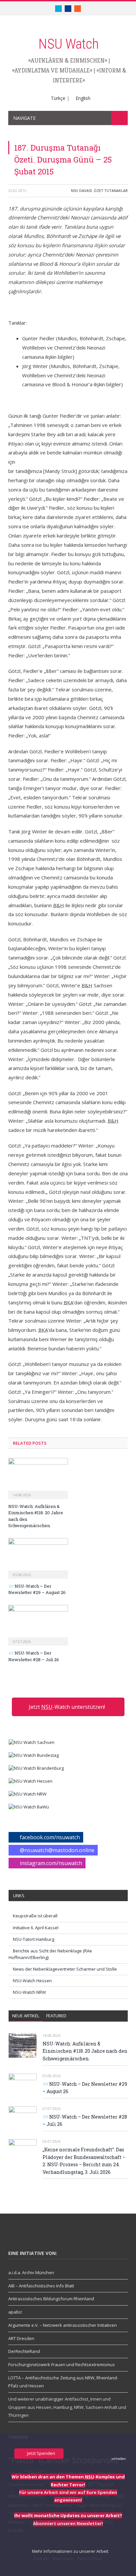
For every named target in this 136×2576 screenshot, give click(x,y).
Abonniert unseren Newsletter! (68, 2523)
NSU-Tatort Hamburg (34, 1939)
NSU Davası (81, 190)
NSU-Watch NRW (29, 1992)
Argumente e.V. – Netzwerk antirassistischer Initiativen (63, 2325)
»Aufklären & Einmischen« (68, 60)
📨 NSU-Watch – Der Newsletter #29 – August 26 (37, 1589)
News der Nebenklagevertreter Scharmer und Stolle (65, 1969)
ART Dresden (21, 2338)
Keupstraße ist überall (35, 1916)
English (83, 98)
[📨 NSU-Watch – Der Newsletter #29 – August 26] (38, 1558)
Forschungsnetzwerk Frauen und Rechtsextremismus (62, 2365)
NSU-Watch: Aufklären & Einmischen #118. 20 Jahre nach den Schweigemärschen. (85, 2051)
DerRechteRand (24, 2351)
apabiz (15, 2312)
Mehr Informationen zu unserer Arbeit (70, 2551)
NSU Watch (68, 44)
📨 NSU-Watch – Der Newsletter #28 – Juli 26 (34, 1656)
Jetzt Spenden (41, 2453)
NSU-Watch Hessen (32, 1981)
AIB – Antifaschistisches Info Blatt (41, 2286)
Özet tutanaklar (111, 190)
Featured (56, 2016)
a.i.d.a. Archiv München (31, 2272)
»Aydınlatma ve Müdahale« (52, 70)
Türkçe (58, 98)
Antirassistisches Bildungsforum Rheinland (51, 2299)
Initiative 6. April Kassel (36, 1928)
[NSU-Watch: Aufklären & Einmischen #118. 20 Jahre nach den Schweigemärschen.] (38, 1477)
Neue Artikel (26, 2016)
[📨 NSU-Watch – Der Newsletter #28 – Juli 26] (38, 1624)
